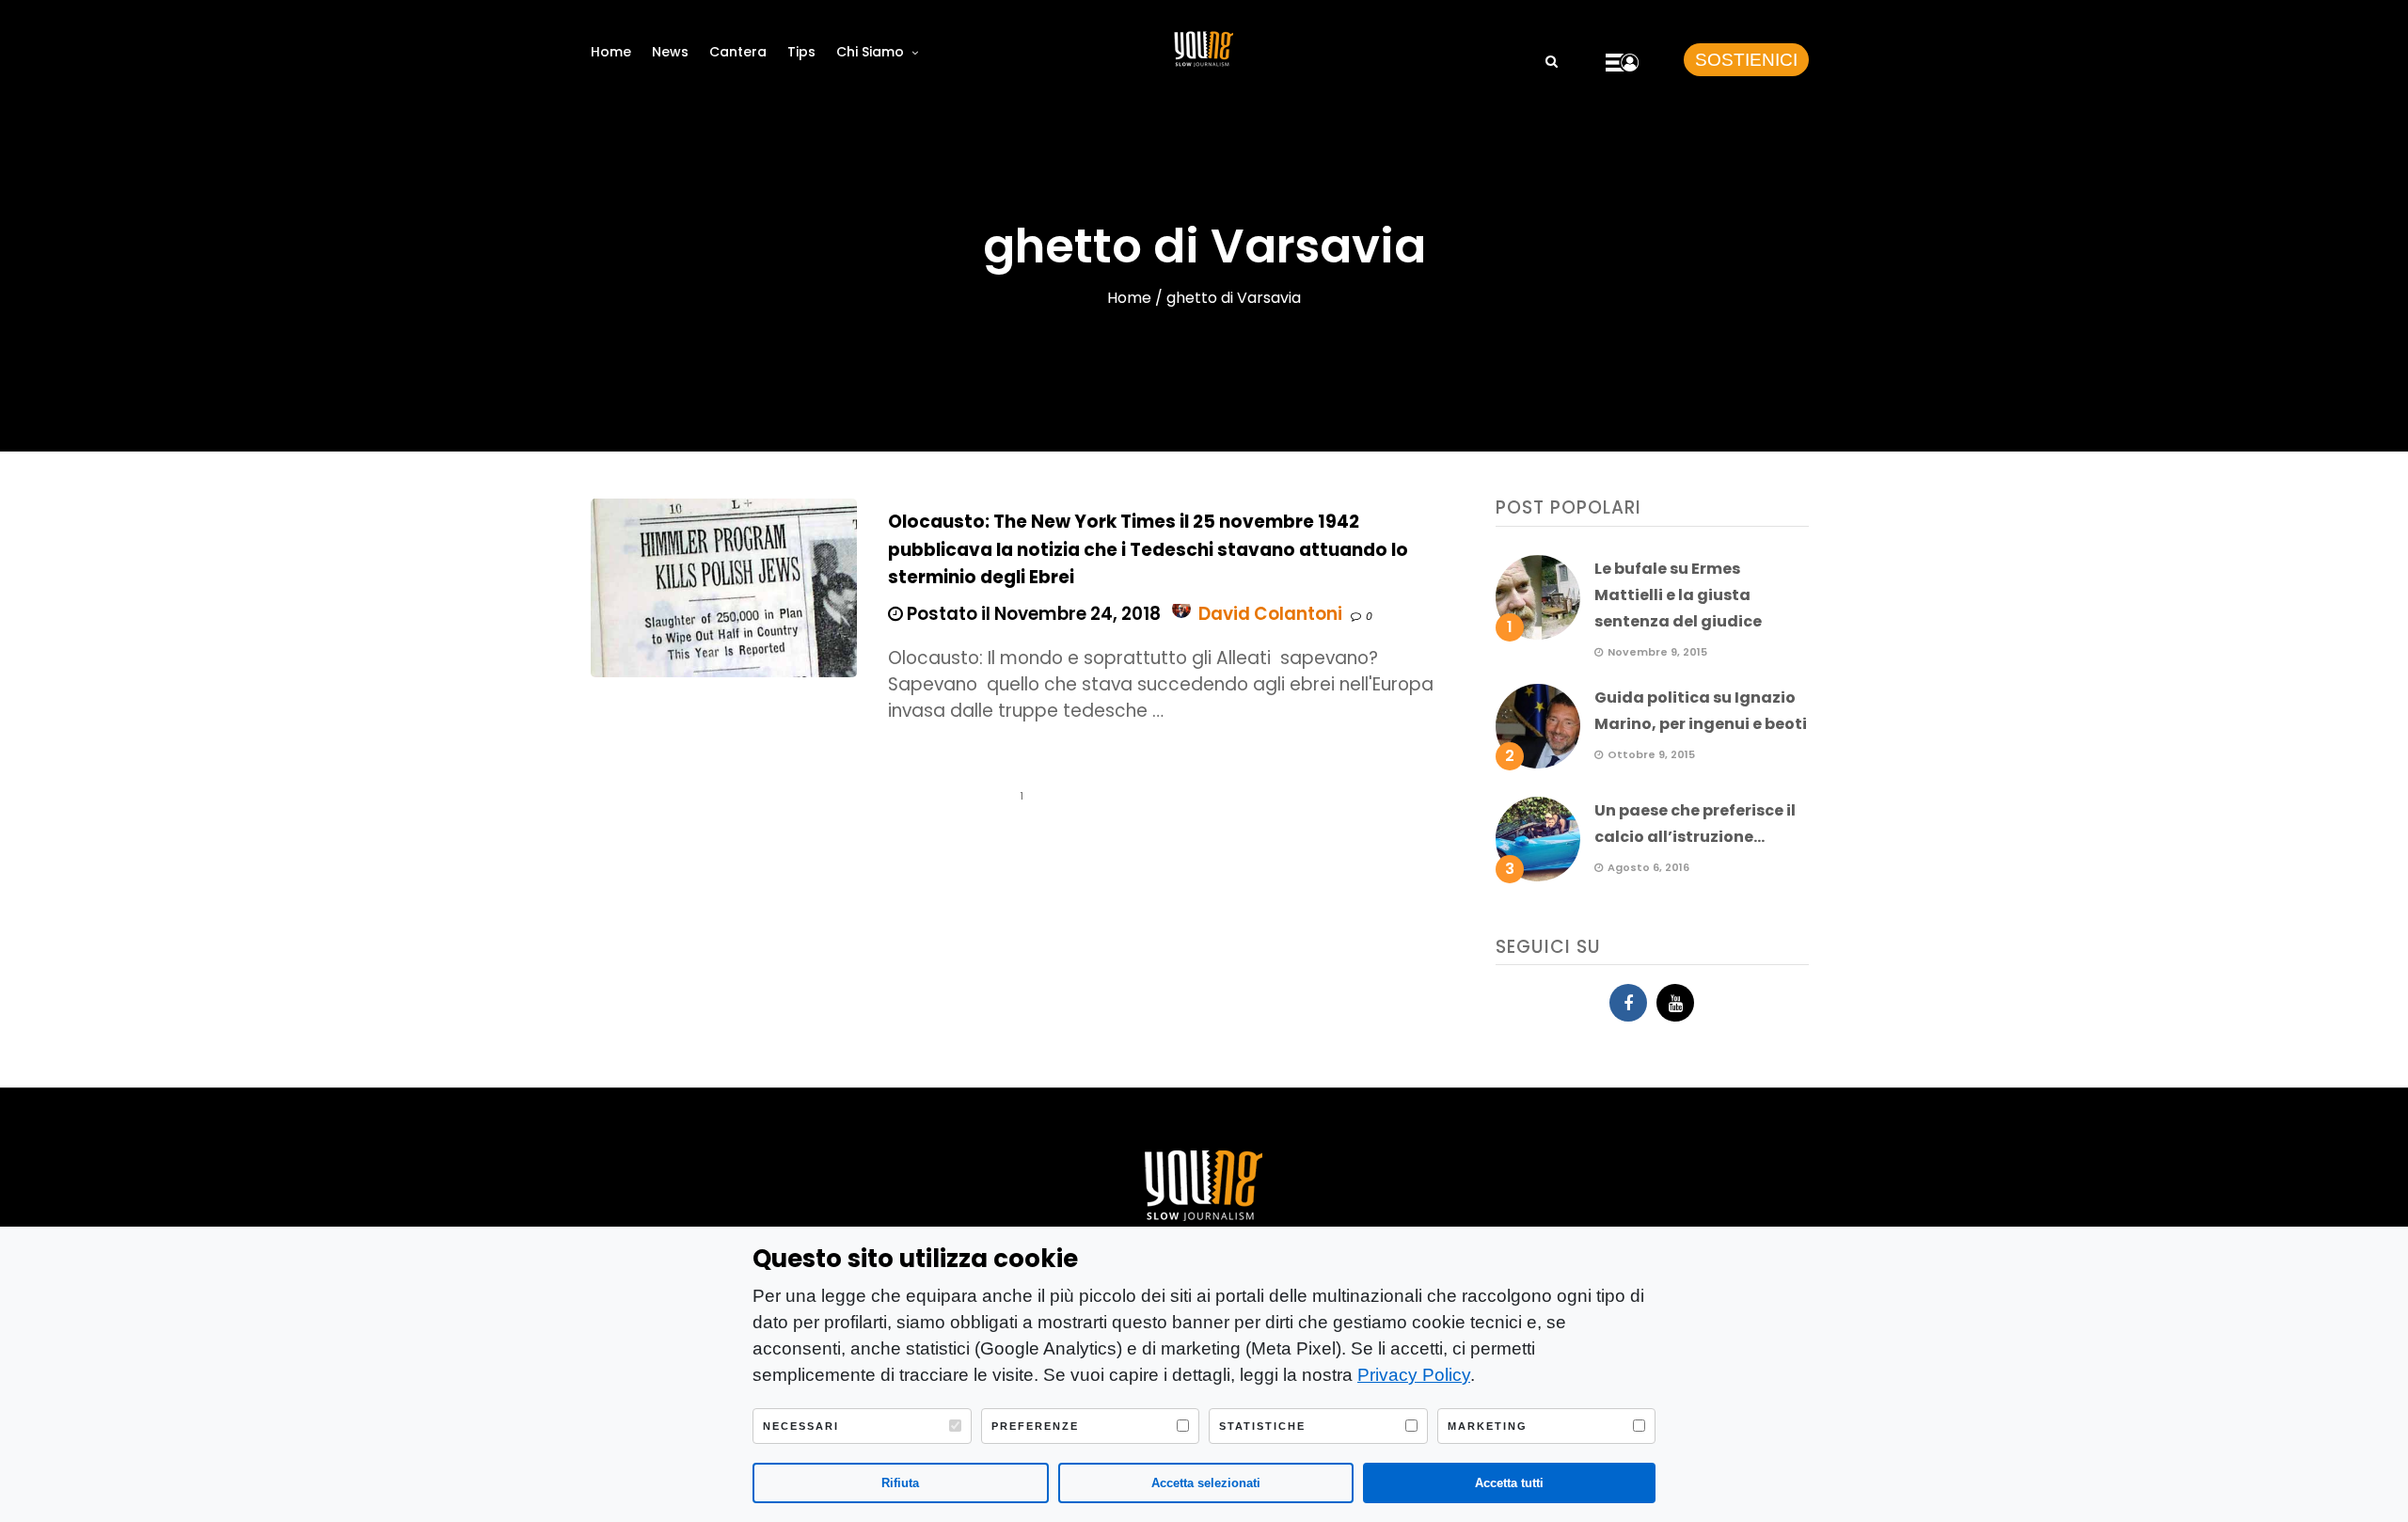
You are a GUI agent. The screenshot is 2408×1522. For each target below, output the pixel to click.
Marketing (1488, 1426)
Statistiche (1262, 1426)
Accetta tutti (1509, 1483)
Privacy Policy (1414, 1375)
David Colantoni (1270, 614)
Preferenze (1035, 1426)
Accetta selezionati (1206, 1483)
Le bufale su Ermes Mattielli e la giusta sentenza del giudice (1678, 595)
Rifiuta (900, 1483)
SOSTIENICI (1746, 60)
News (670, 52)
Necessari (801, 1426)
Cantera (738, 52)
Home (611, 52)
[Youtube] (1675, 1003)
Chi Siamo (870, 52)
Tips (801, 52)
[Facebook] (1628, 1003)
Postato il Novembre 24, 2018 (1032, 614)
